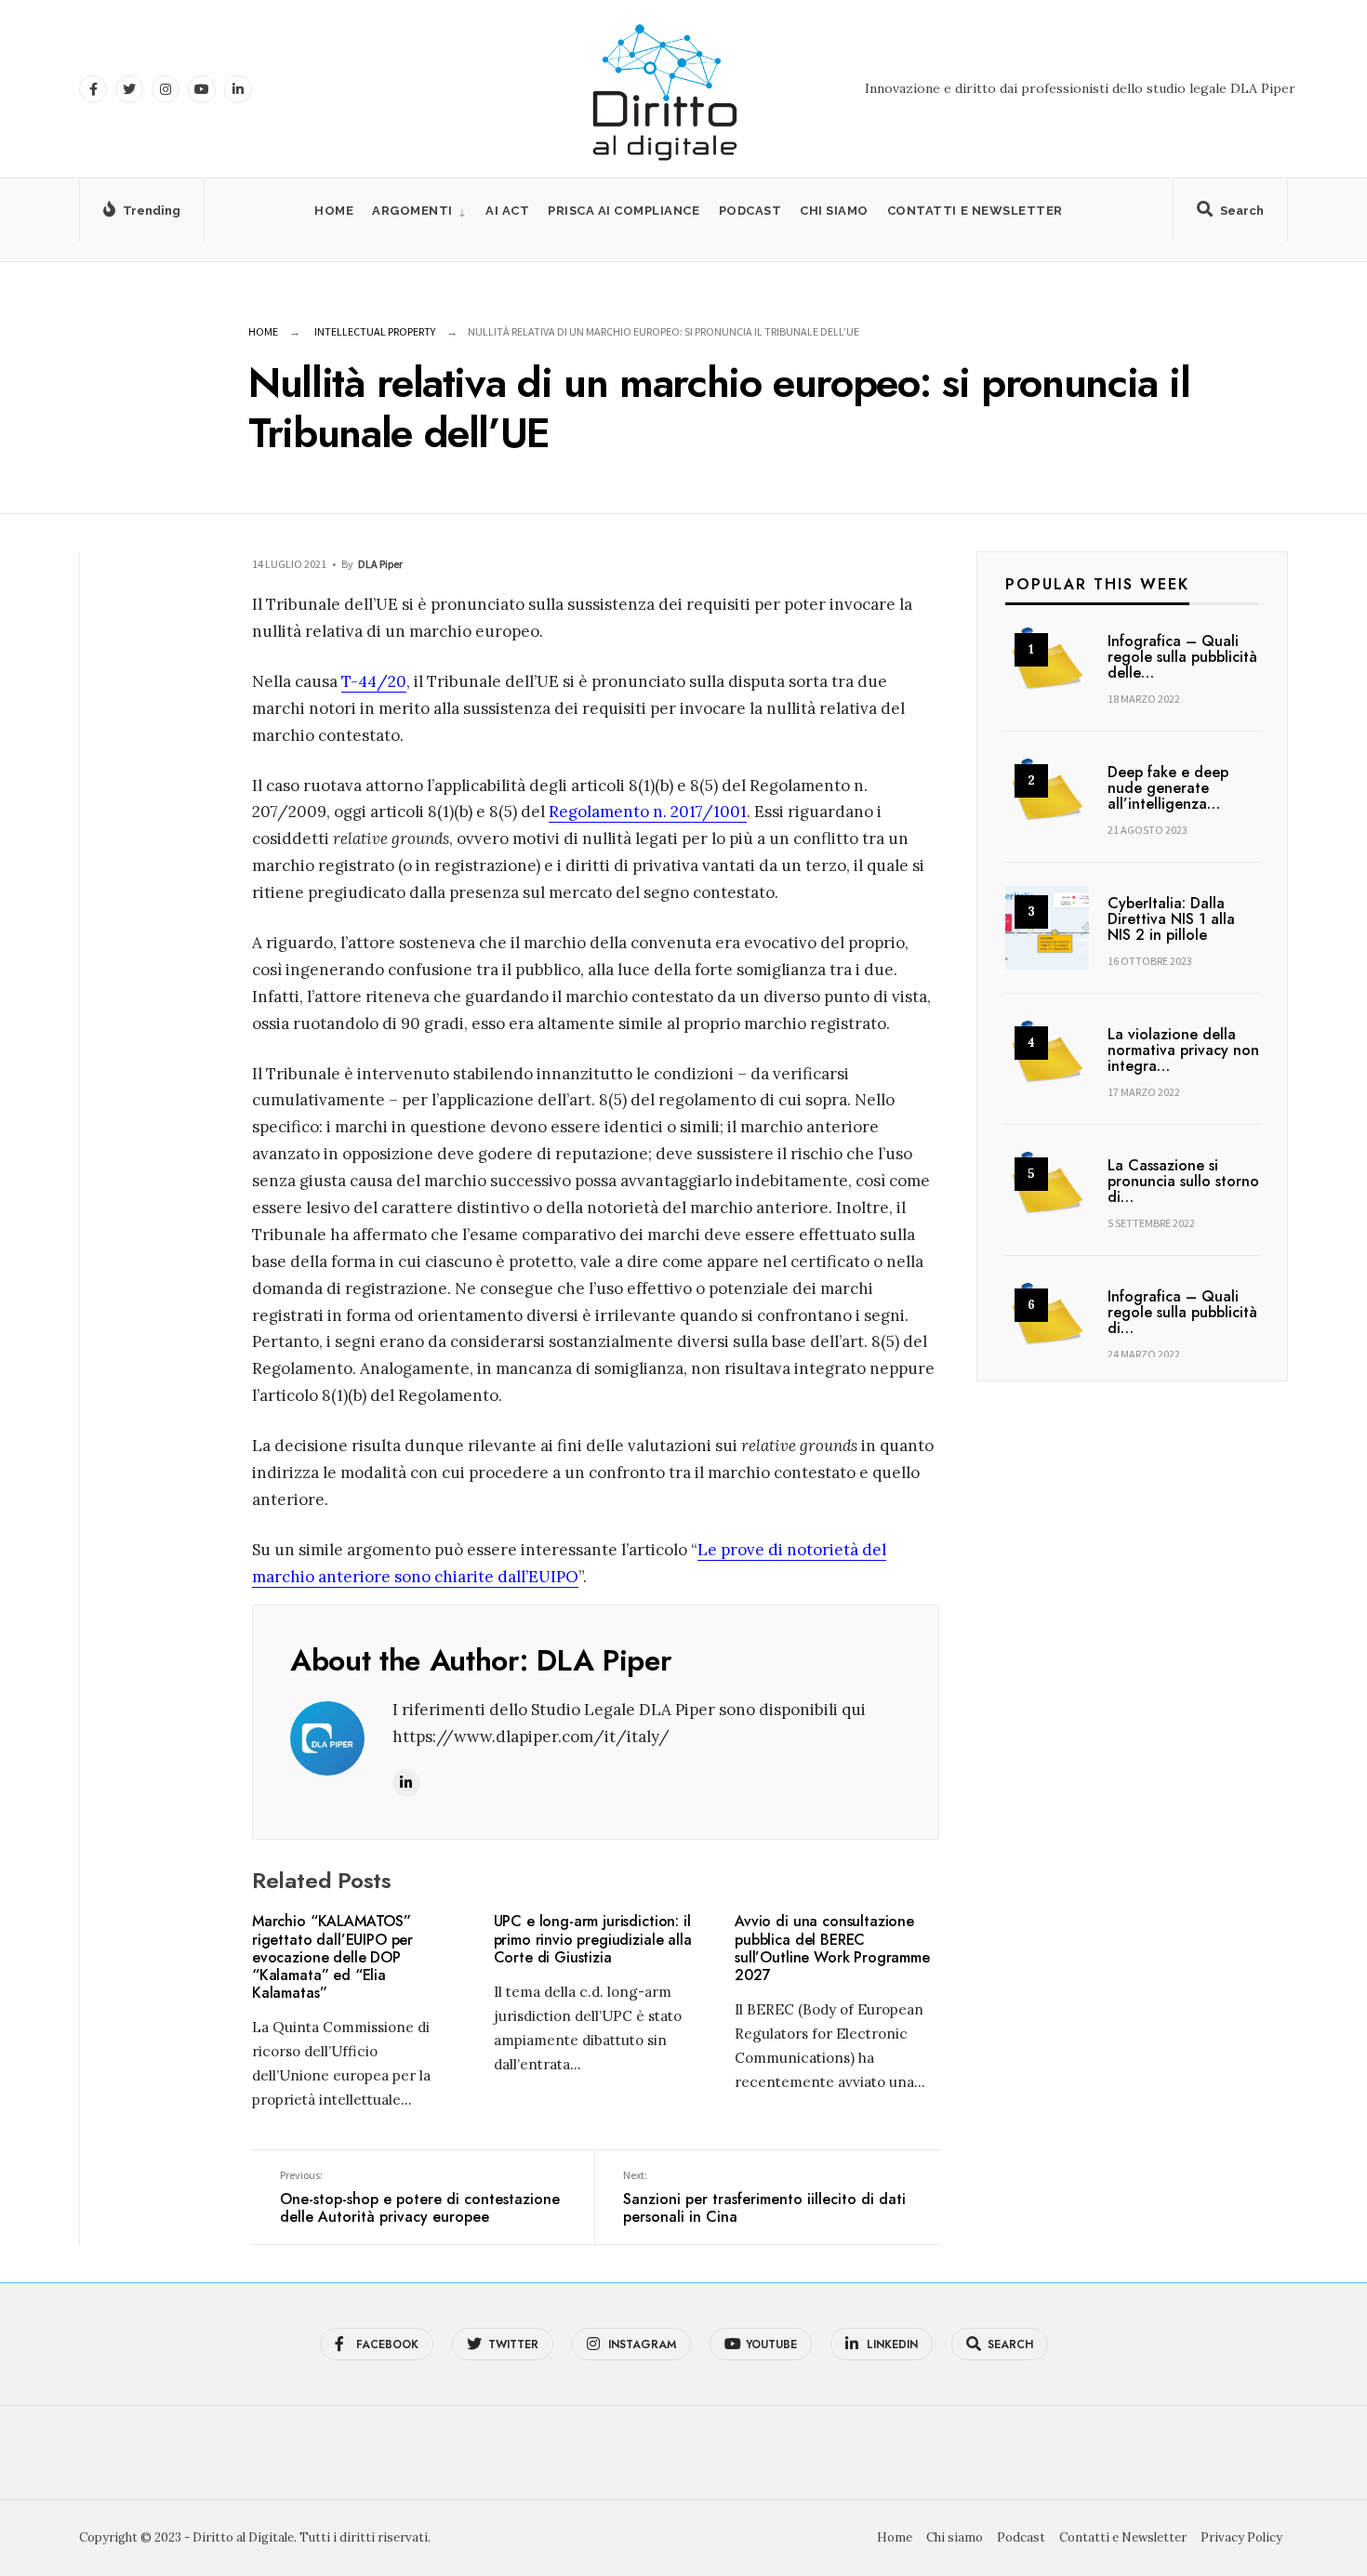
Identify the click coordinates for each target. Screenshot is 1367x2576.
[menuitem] (419, 211)
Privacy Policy (1241, 2537)
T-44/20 (374, 681)
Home (334, 211)
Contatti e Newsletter (975, 211)
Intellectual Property (375, 331)
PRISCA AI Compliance (624, 211)
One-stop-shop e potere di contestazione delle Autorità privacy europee (420, 2198)
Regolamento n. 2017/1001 (648, 812)
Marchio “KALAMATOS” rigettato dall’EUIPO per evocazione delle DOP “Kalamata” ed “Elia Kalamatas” (332, 1957)
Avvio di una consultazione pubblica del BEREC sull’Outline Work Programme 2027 (832, 1949)
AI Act (507, 211)
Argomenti (412, 211)
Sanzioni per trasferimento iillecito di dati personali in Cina (764, 2198)
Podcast (750, 211)
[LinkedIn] (238, 89)
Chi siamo (834, 211)
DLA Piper (380, 564)
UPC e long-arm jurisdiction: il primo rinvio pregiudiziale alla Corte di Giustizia (593, 1940)
